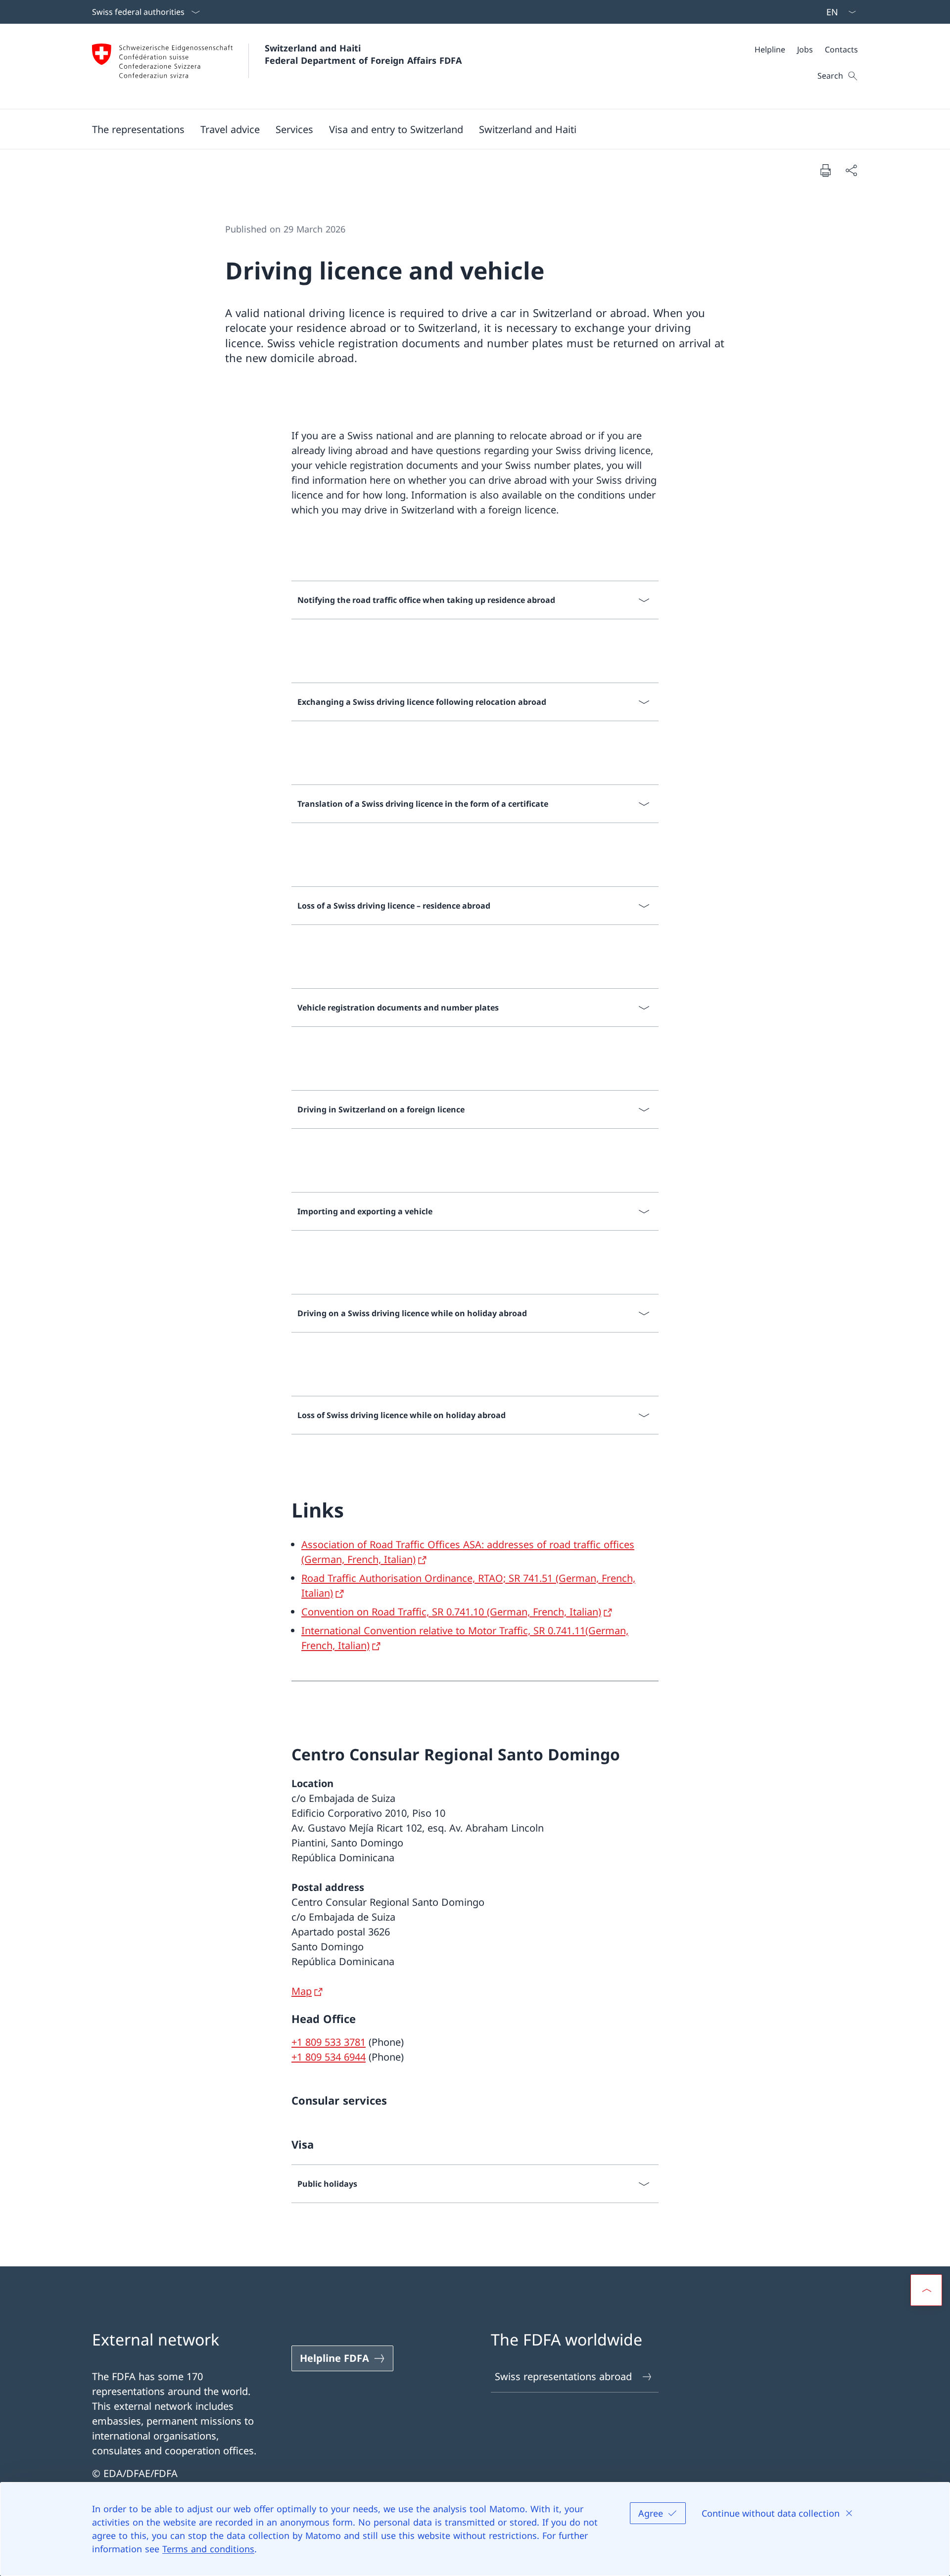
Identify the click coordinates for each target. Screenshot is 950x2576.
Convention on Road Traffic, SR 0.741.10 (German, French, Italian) (451, 1612)
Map (302, 1991)
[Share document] (851, 170)
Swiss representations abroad (563, 2376)
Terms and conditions (208, 2549)
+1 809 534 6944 (329, 2057)
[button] (138, 129)
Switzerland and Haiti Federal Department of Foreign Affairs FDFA (363, 54)
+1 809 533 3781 (329, 2042)
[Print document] (825, 170)
